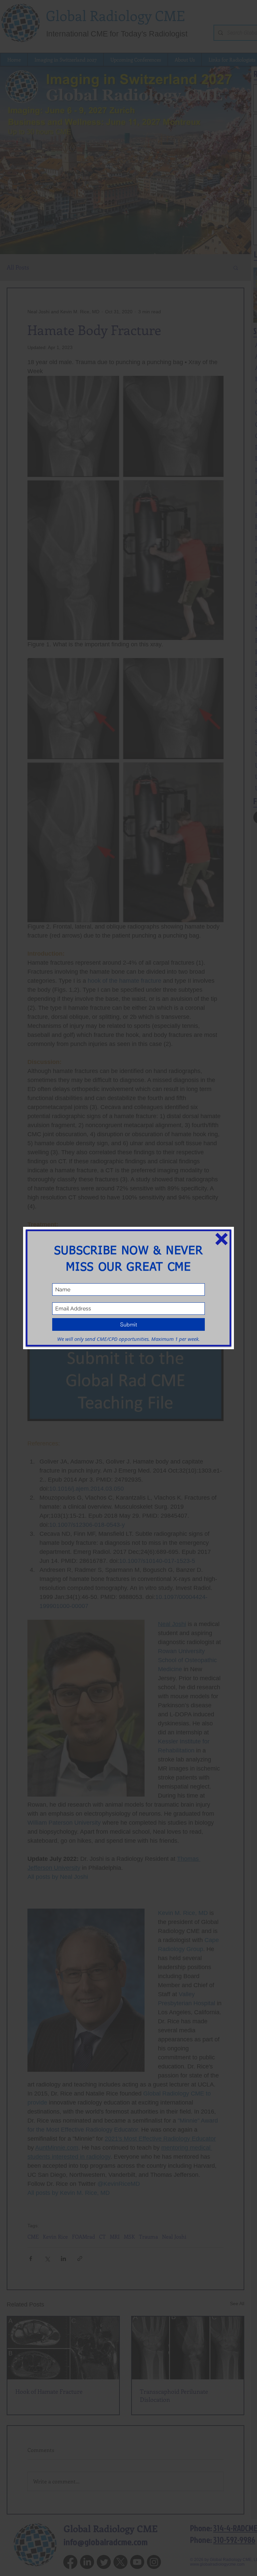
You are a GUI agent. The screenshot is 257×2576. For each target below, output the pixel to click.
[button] (222, 1239)
